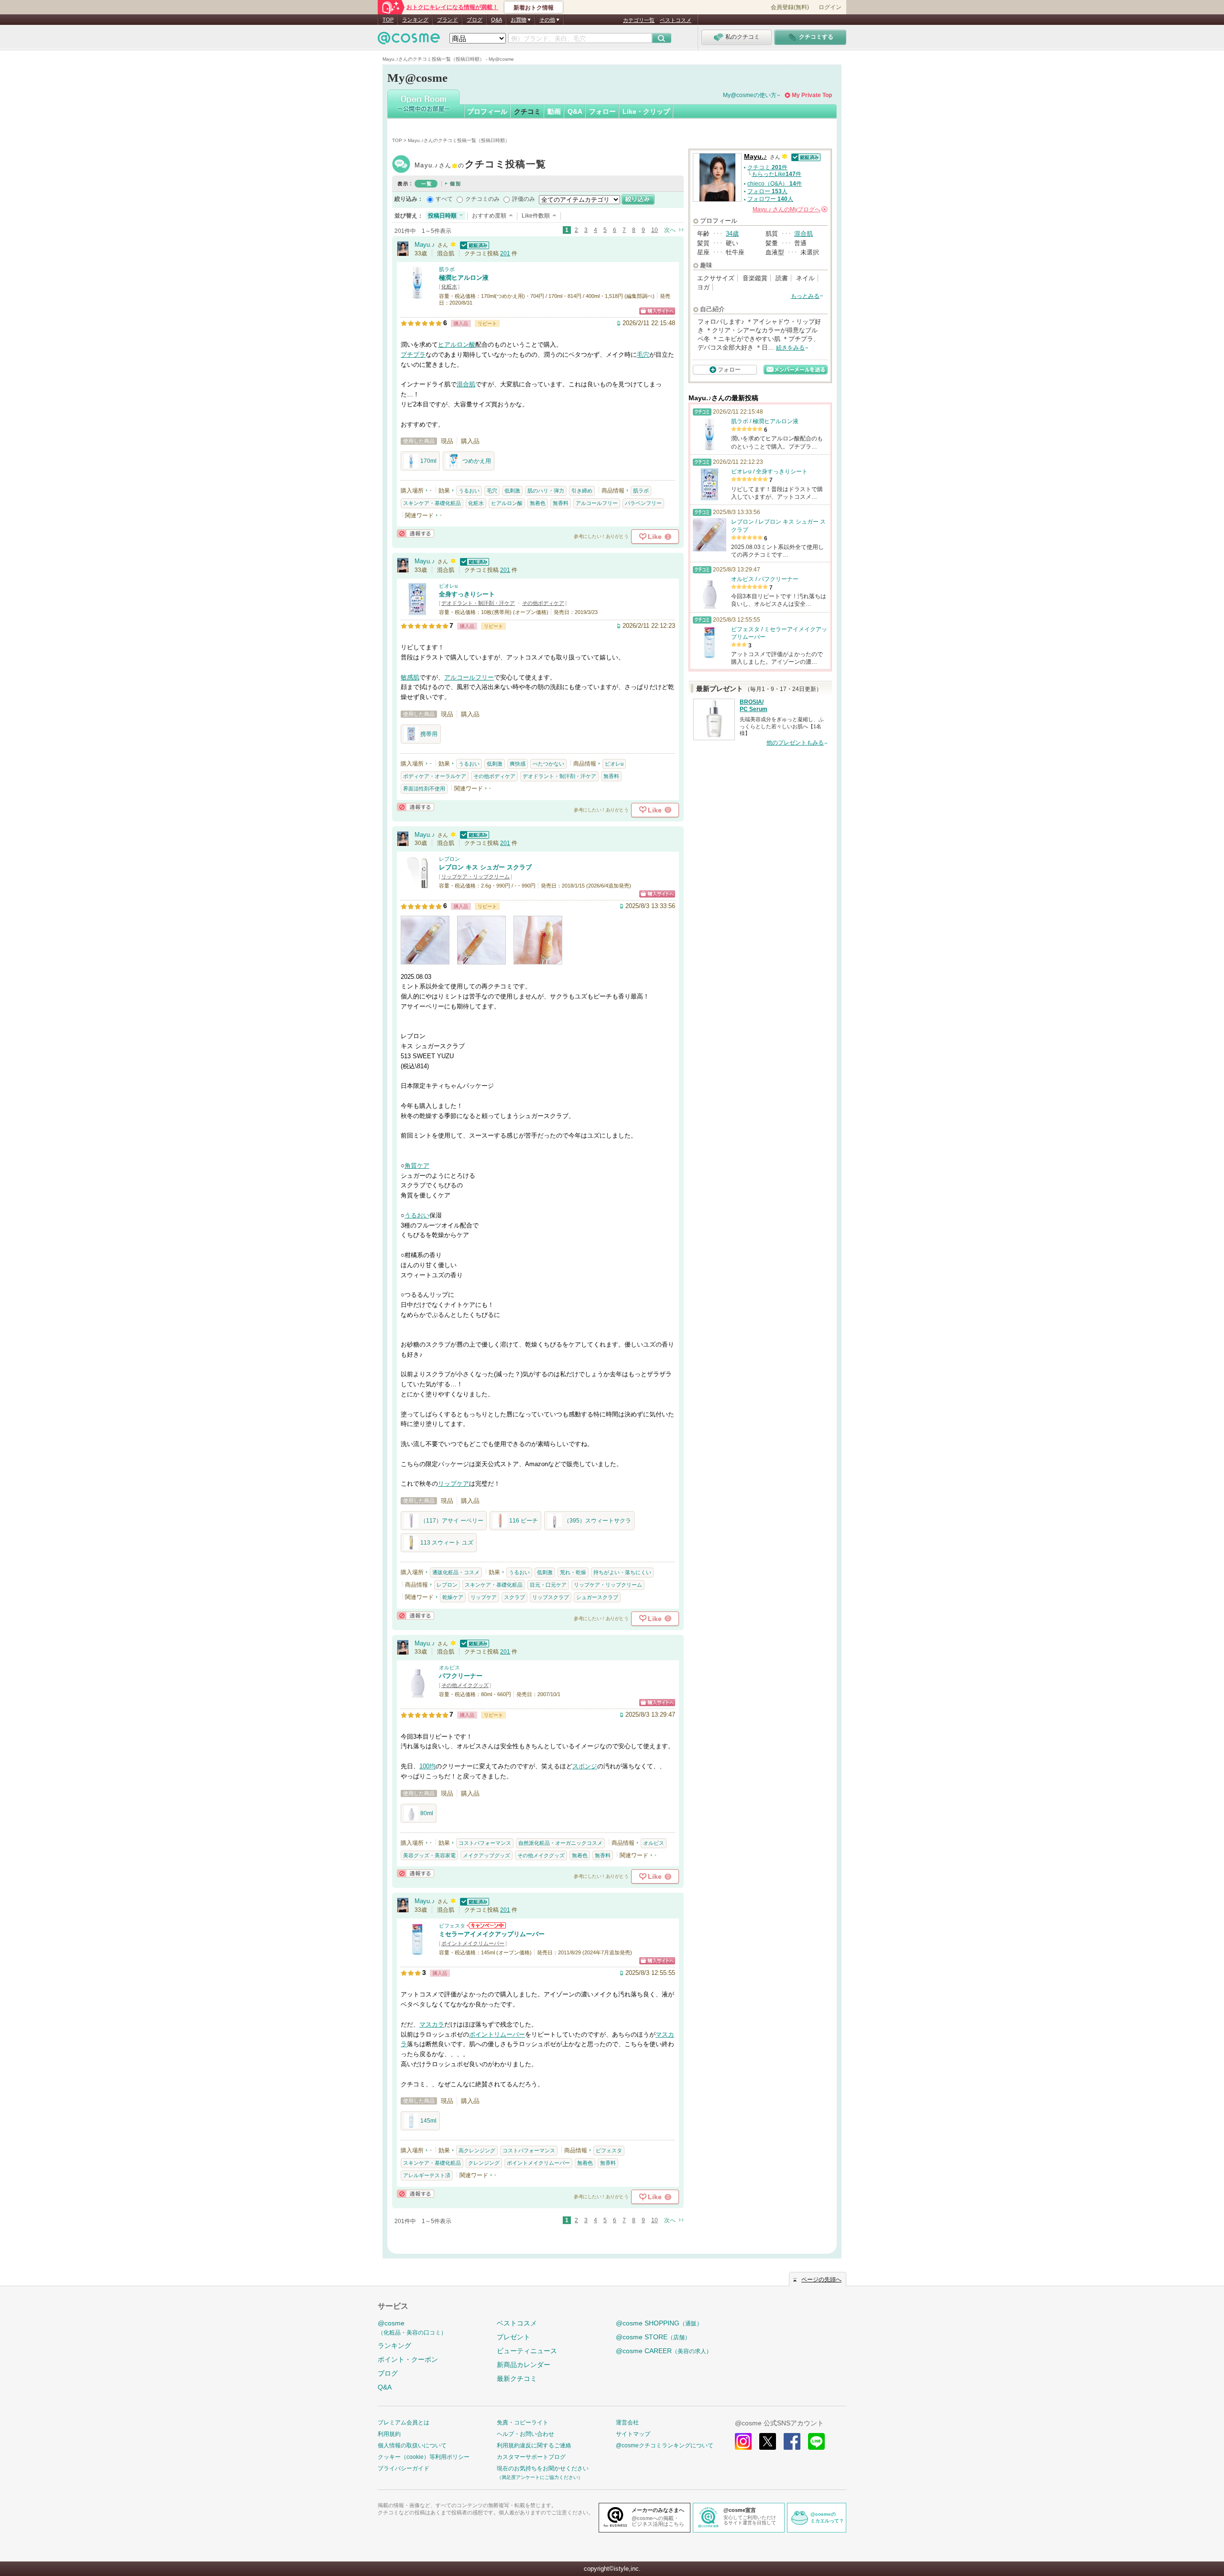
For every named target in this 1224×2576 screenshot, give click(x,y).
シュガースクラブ (597, 1597)
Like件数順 (536, 216)
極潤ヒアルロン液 (464, 278)
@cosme (412, 2328)
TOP (388, 20)
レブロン (449, 859)
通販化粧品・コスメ (456, 1572)
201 (505, 253)
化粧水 (449, 286)
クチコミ (527, 111)
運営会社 (627, 2423)
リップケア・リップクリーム (475, 877)
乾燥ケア (453, 1597)
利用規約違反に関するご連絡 (534, 2445)
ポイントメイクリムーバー (473, 1943)
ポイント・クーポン (408, 2359)
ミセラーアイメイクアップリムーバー (492, 1934)
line (816, 2441)
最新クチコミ (517, 2379)
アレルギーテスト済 (427, 2175)
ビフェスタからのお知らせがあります (486, 1925)
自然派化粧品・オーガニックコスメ (560, 1843)
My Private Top (812, 95)
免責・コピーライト (523, 2423)
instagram (743, 2441)
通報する (415, 533)
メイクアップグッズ (486, 1855)
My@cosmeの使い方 (750, 95)
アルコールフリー (597, 503)
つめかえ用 (477, 461)
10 (655, 230)
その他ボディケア (543, 603)
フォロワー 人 (770, 199)
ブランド (448, 20)
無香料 (561, 503)
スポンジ (585, 1766)
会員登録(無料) (790, 7)
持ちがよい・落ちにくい (622, 1572)
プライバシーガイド (404, 2468)
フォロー (602, 111)
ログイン (830, 7)
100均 (427, 1766)
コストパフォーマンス (485, 1843)
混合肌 (466, 384)
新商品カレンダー (524, 2365)
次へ (670, 230)
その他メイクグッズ (465, 1685)
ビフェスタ (452, 1926)
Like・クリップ (646, 111)
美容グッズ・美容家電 (429, 1855)
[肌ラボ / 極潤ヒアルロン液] (417, 295)
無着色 (538, 503)
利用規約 (389, 2434)
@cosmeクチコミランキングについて (665, 2445)
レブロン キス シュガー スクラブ (485, 867)
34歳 (732, 234)
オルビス (449, 1667)
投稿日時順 (442, 216)
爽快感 (518, 764)
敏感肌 (410, 677)
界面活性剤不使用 (424, 789)
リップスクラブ (551, 1597)
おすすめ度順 (489, 216)
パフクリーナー (461, 1676)
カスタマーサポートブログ (531, 2457)
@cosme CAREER (664, 2351)
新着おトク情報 (534, 8)
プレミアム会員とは (404, 2423)
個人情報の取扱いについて (412, 2445)
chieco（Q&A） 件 (775, 184)
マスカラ (432, 2024)
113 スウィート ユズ (447, 1543)
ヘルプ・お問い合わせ (525, 2434)
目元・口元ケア (548, 1585)
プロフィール (487, 111)
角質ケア (417, 1166)
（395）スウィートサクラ (597, 1521)
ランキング (415, 20)
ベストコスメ (676, 20)
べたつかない (548, 764)
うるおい (469, 491)
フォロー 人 (767, 191)
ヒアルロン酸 (457, 345)
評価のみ (524, 199)
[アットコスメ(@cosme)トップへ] (409, 40)
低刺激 (512, 491)
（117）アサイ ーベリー (452, 1521)
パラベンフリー (643, 503)
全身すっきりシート (467, 594)
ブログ (475, 20)
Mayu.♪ (480, 165)
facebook (792, 2441)
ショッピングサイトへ (657, 311)
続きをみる (790, 348)
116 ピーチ (524, 1521)
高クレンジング (477, 2150)
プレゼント (514, 2337)
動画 (554, 111)
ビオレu (448, 586)
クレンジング (484, 2163)
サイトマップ (633, 2434)
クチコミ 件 (767, 167)
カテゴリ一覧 (639, 20)
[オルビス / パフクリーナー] (417, 1693)
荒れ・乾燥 (573, 1572)
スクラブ (514, 1597)
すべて (444, 199)
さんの (789, 209)
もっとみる (805, 296)
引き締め (582, 491)
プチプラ (413, 355)
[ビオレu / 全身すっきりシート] (417, 611)
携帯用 (429, 734)
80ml (427, 1813)
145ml (428, 2121)
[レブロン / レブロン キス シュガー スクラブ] (417, 884)
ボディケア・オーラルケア (435, 776)
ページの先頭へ (821, 2280)
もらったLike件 (776, 174)
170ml (428, 461)
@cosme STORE (653, 2337)
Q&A (497, 20)
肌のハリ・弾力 (546, 491)
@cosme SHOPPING (659, 2323)
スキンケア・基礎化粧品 (432, 503)
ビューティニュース (527, 2351)
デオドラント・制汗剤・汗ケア (478, 603)
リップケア (454, 1484)
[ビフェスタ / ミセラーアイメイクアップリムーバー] (417, 1951)
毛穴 (643, 355)
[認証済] (473, 245)
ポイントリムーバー (497, 2034)
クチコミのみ (482, 199)
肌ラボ (447, 269)
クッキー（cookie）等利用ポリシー (424, 2457)
